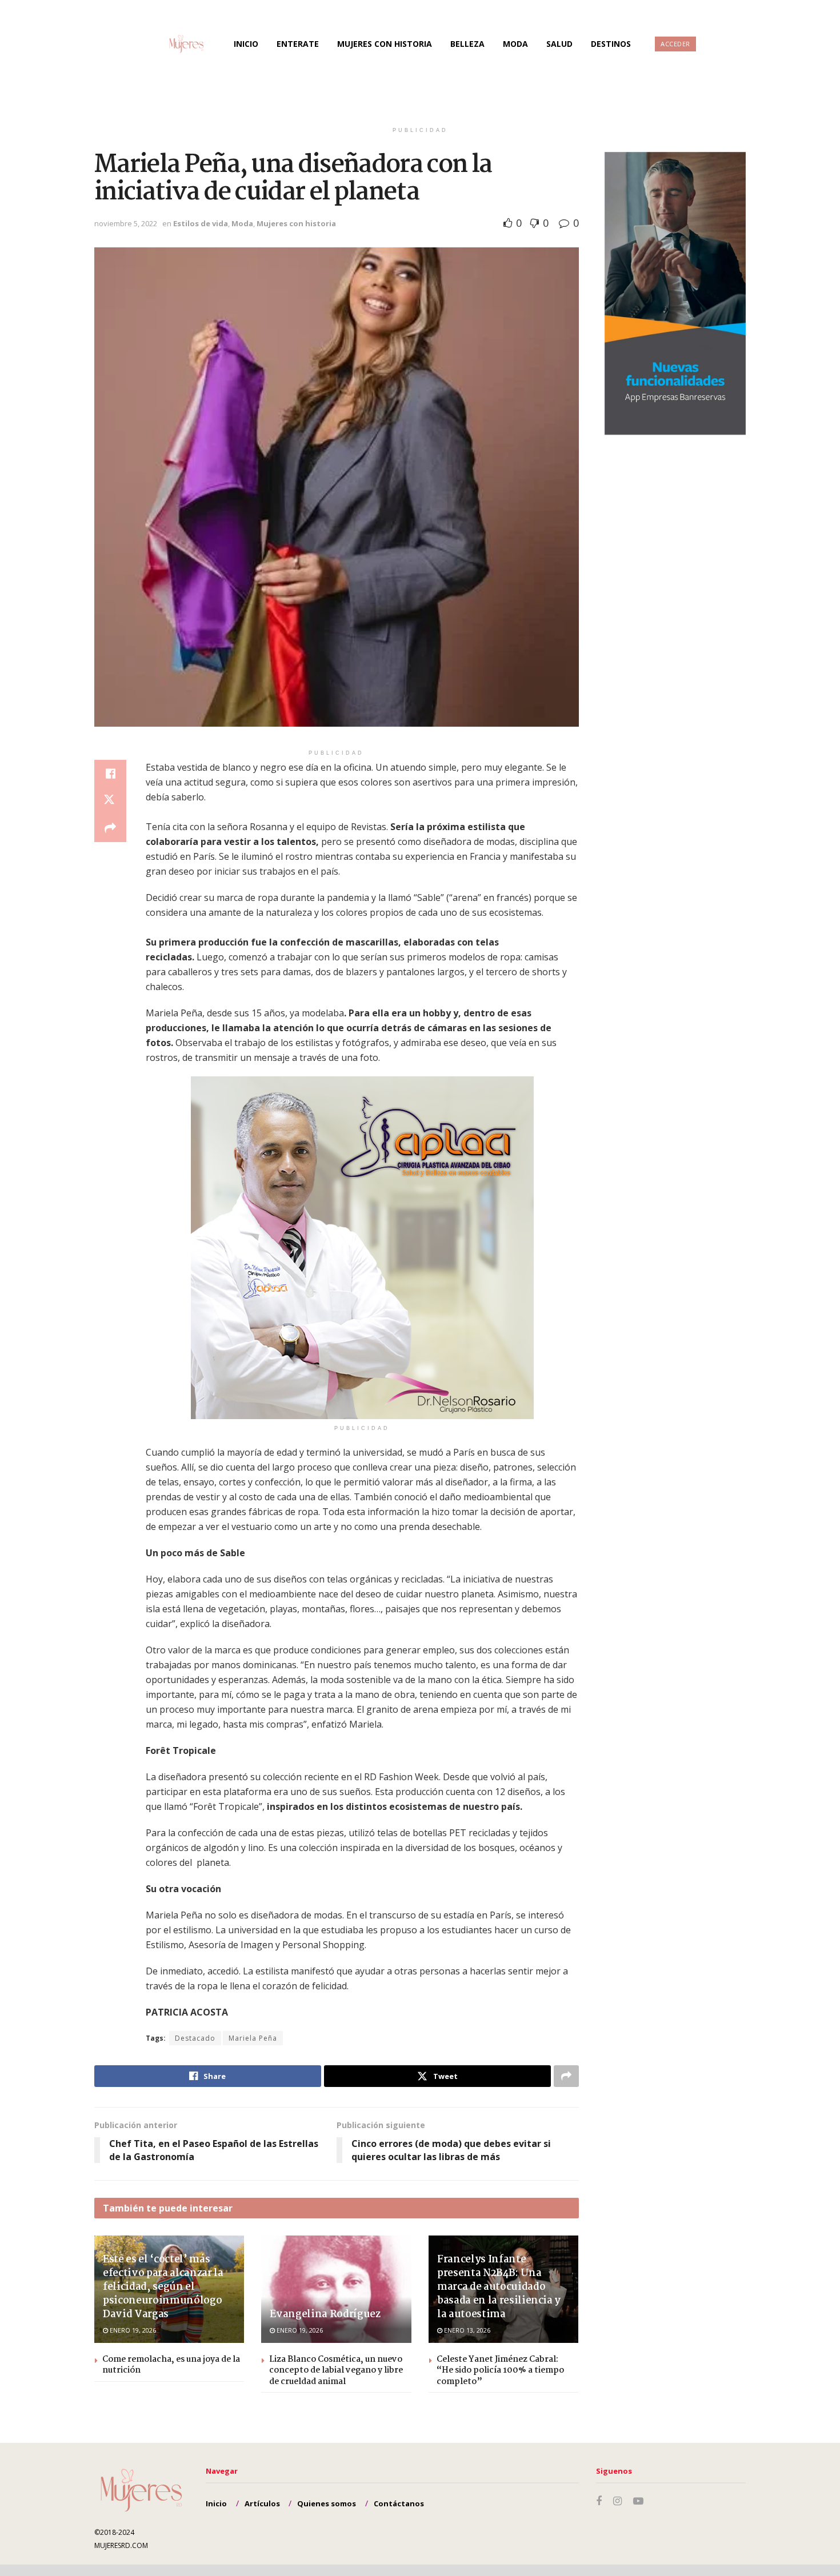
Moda (515, 44)
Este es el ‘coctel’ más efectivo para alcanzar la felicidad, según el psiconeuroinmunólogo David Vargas (163, 2287)
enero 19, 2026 (132, 2330)
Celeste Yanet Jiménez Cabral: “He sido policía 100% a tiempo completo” (500, 2371)
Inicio (246, 44)
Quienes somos (327, 2503)
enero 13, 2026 (466, 2330)
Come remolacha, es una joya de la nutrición (171, 2365)
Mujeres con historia (385, 44)
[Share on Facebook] (110, 774)
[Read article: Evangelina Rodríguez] (336, 2289)
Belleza (467, 44)
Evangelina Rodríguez (325, 2315)
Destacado (195, 2038)
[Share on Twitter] (110, 801)
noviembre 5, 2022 (126, 223)
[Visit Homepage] (175, 44)
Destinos (611, 44)
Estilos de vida (201, 223)
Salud (559, 44)
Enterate (298, 44)
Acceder (675, 44)
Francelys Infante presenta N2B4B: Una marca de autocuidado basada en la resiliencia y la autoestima (499, 2287)
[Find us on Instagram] (617, 2501)
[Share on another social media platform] (110, 828)
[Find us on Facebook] (599, 2501)
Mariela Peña (253, 2038)
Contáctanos (399, 2503)
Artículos (262, 2503)
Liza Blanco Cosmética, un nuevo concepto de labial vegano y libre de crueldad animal (336, 2371)
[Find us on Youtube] (638, 2501)
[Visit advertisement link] (362, 1248)
